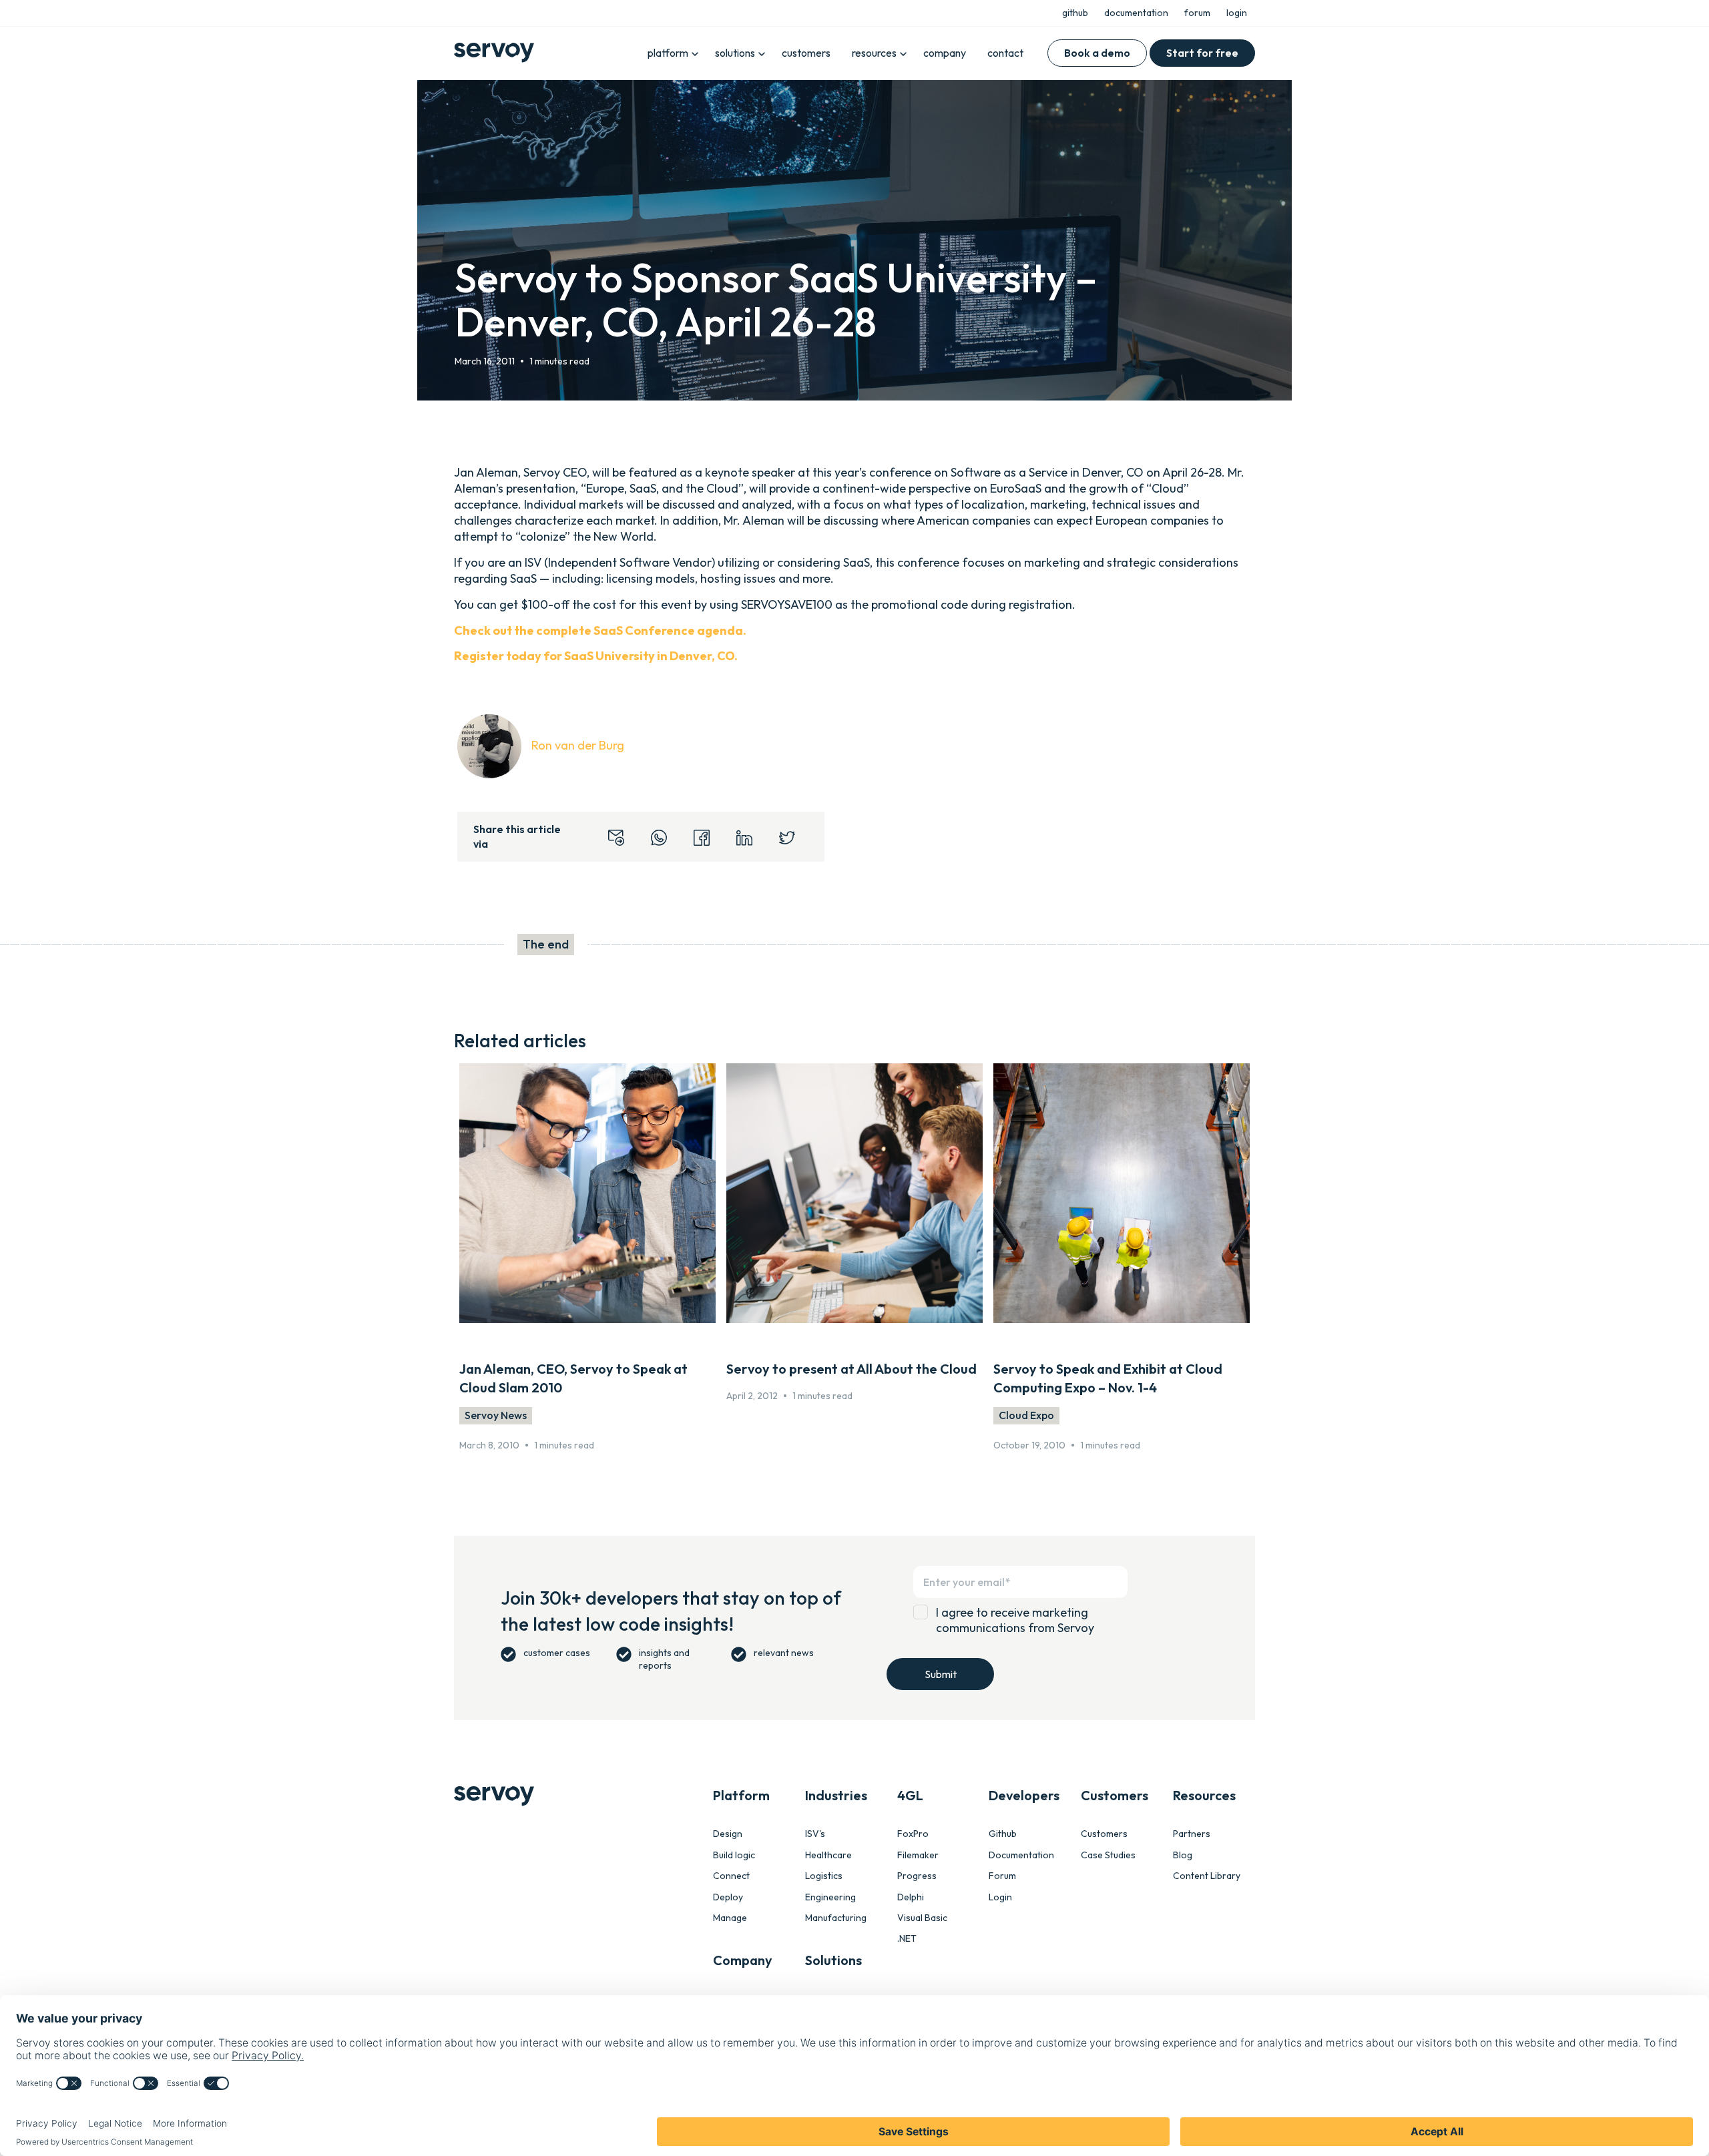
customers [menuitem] (806, 53)
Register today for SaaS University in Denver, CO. (596, 656)
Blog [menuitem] (1183, 1855)
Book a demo (1097, 53)
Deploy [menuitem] (728, 1897)
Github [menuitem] (1003, 1834)
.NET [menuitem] (907, 1939)
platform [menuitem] (668, 53)
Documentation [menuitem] (1021, 1855)
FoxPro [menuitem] (913, 1834)
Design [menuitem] (728, 1834)
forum (1197, 13)
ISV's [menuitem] (815, 1834)
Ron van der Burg (578, 745)
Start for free (1202, 53)
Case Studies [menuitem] (1108, 1855)
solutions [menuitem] (735, 53)
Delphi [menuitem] (911, 1897)
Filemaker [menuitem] (918, 1855)
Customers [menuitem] (1104, 1834)
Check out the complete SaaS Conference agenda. (600, 630)
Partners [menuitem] (1192, 1834)
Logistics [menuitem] (824, 1876)
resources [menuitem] (874, 53)
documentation (1136, 13)
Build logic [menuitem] (734, 1855)
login (1237, 13)
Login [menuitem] (1000, 1897)
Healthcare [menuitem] (828, 1855)
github (1075, 13)
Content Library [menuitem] (1207, 1876)
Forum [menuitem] (1002, 1876)
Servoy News (496, 1415)
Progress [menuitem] (917, 1876)
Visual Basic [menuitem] (922, 1918)
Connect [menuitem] (731, 1876)
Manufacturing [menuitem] (836, 1918)
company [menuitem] (945, 53)
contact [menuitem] (1005, 53)
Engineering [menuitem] (830, 1897)
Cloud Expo (1026, 1415)
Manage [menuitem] (730, 1918)
